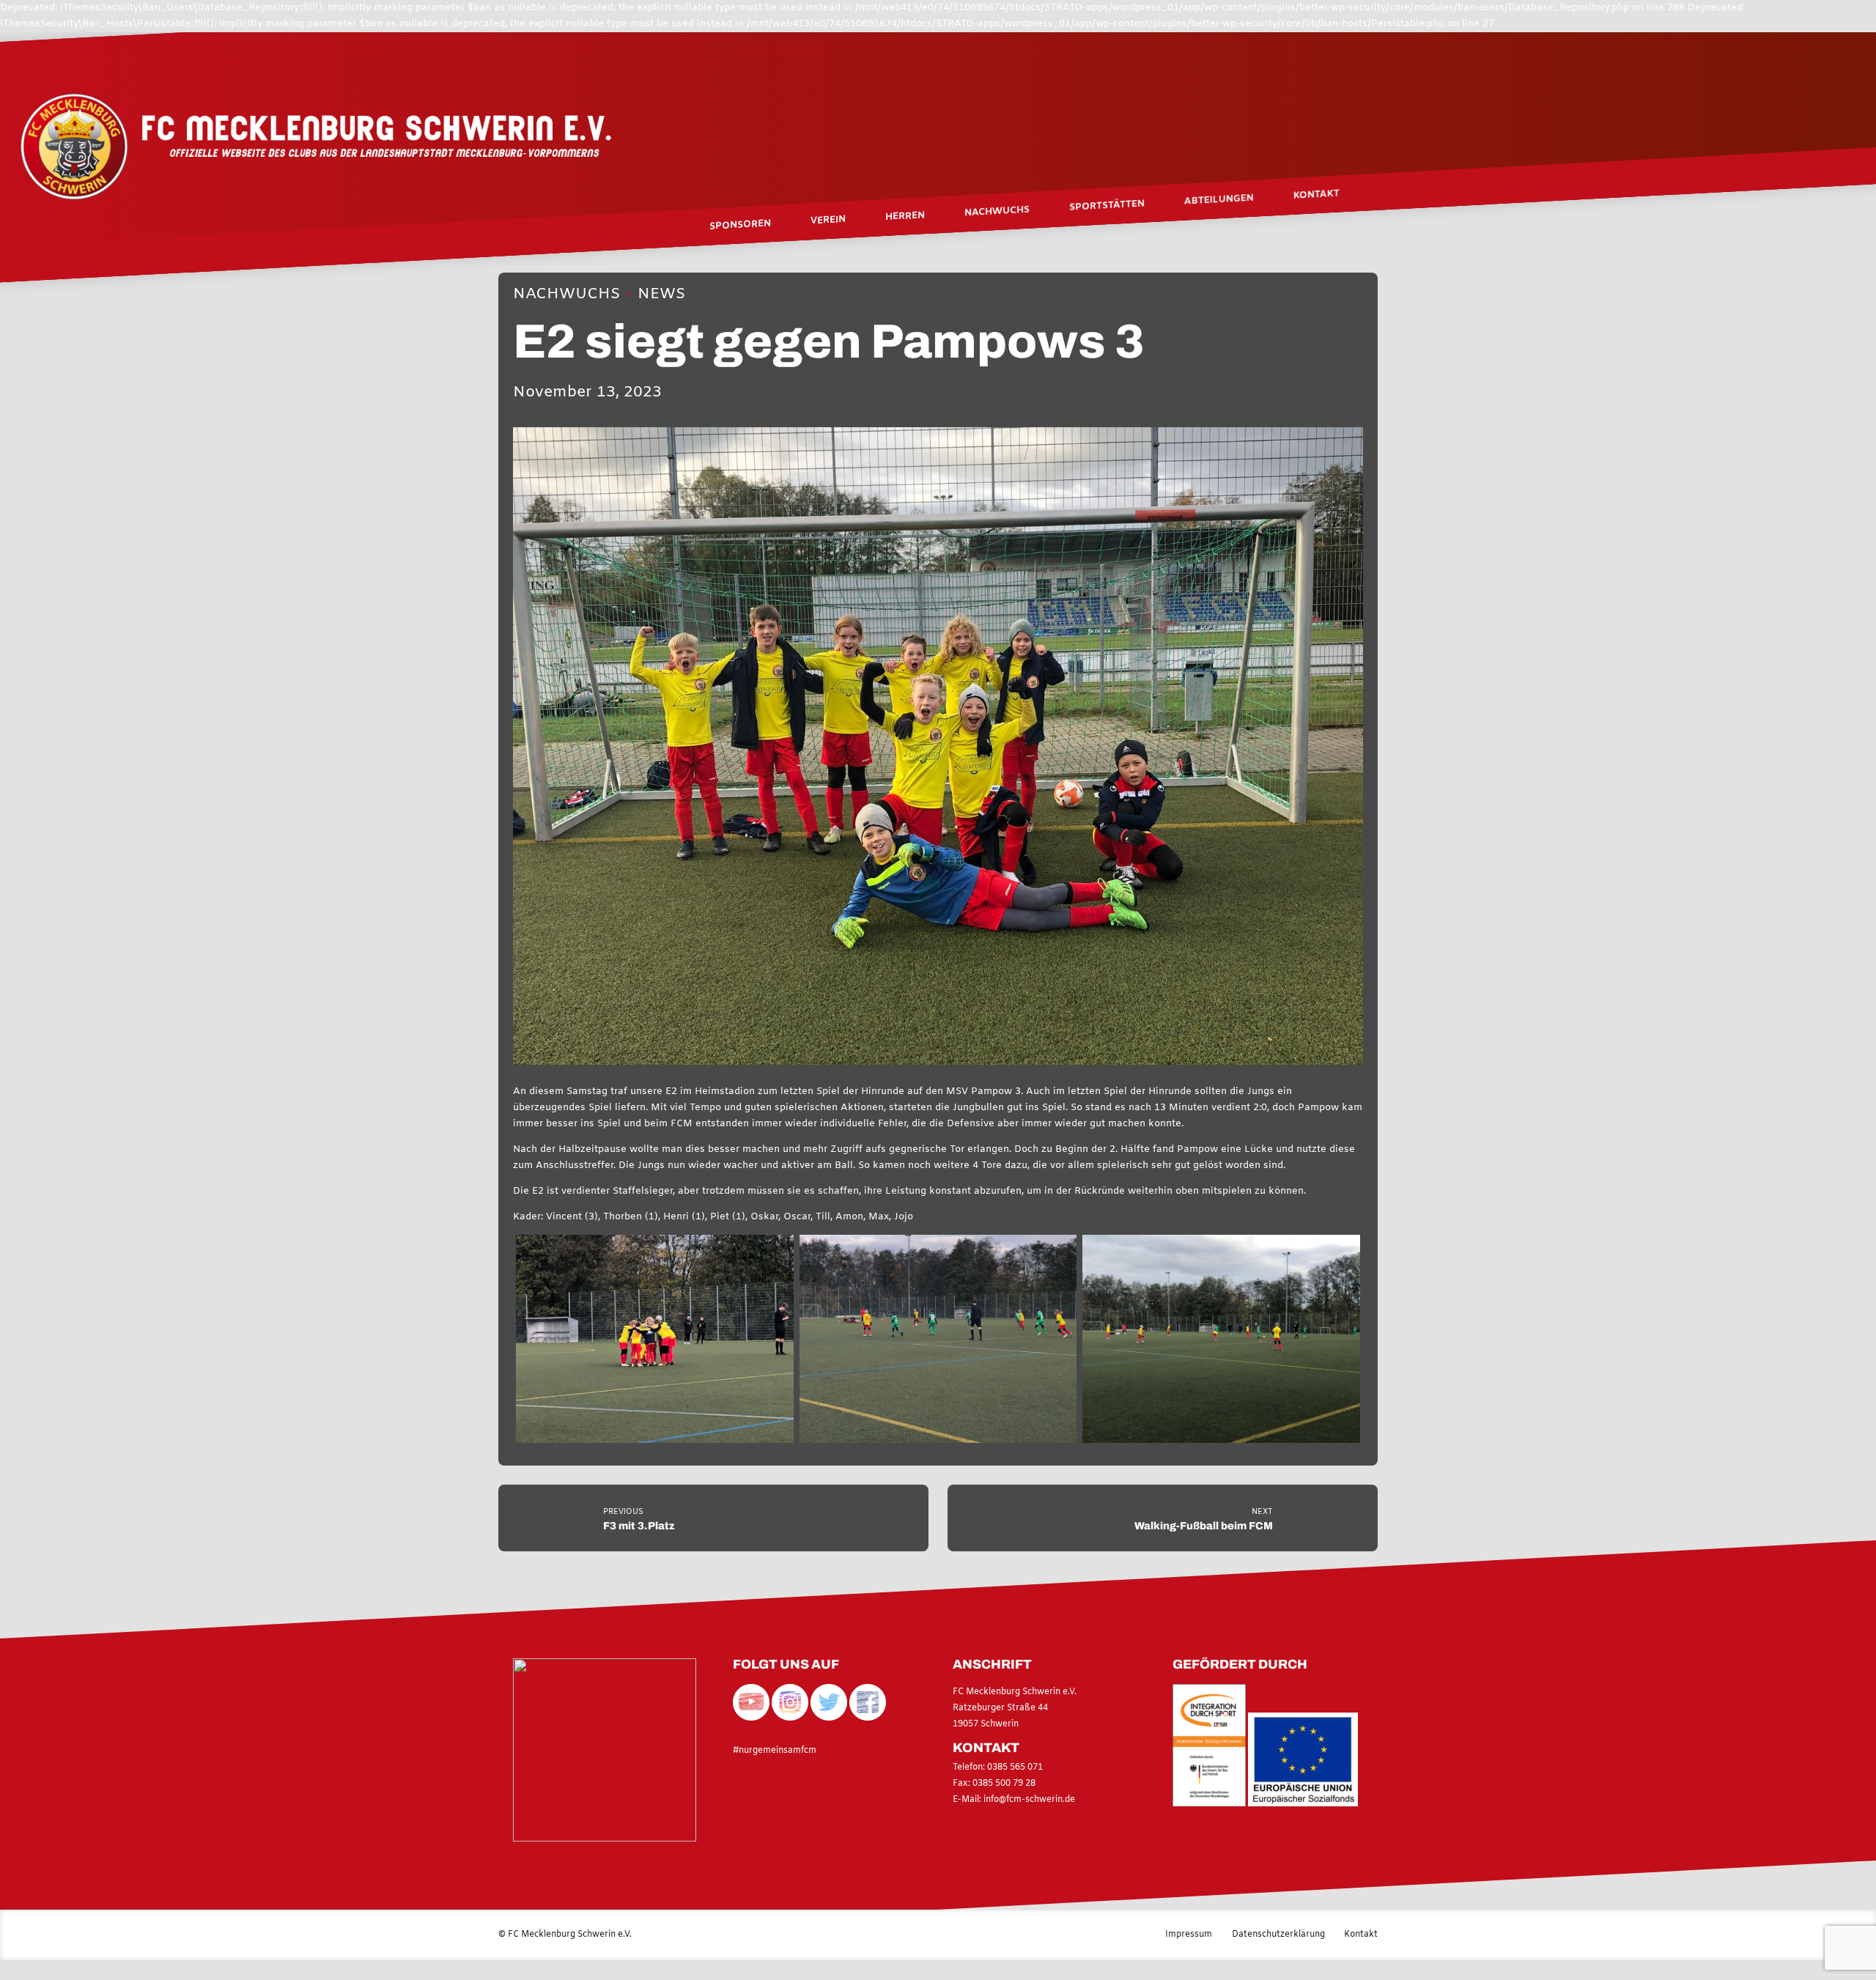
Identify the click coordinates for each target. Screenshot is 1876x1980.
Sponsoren (740, 225)
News (661, 294)
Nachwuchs (566, 294)
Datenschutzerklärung (1278, 1935)
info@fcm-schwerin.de (1029, 1800)
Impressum (1189, 1935)
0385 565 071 (1014, 1767)
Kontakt (1316, 194)
